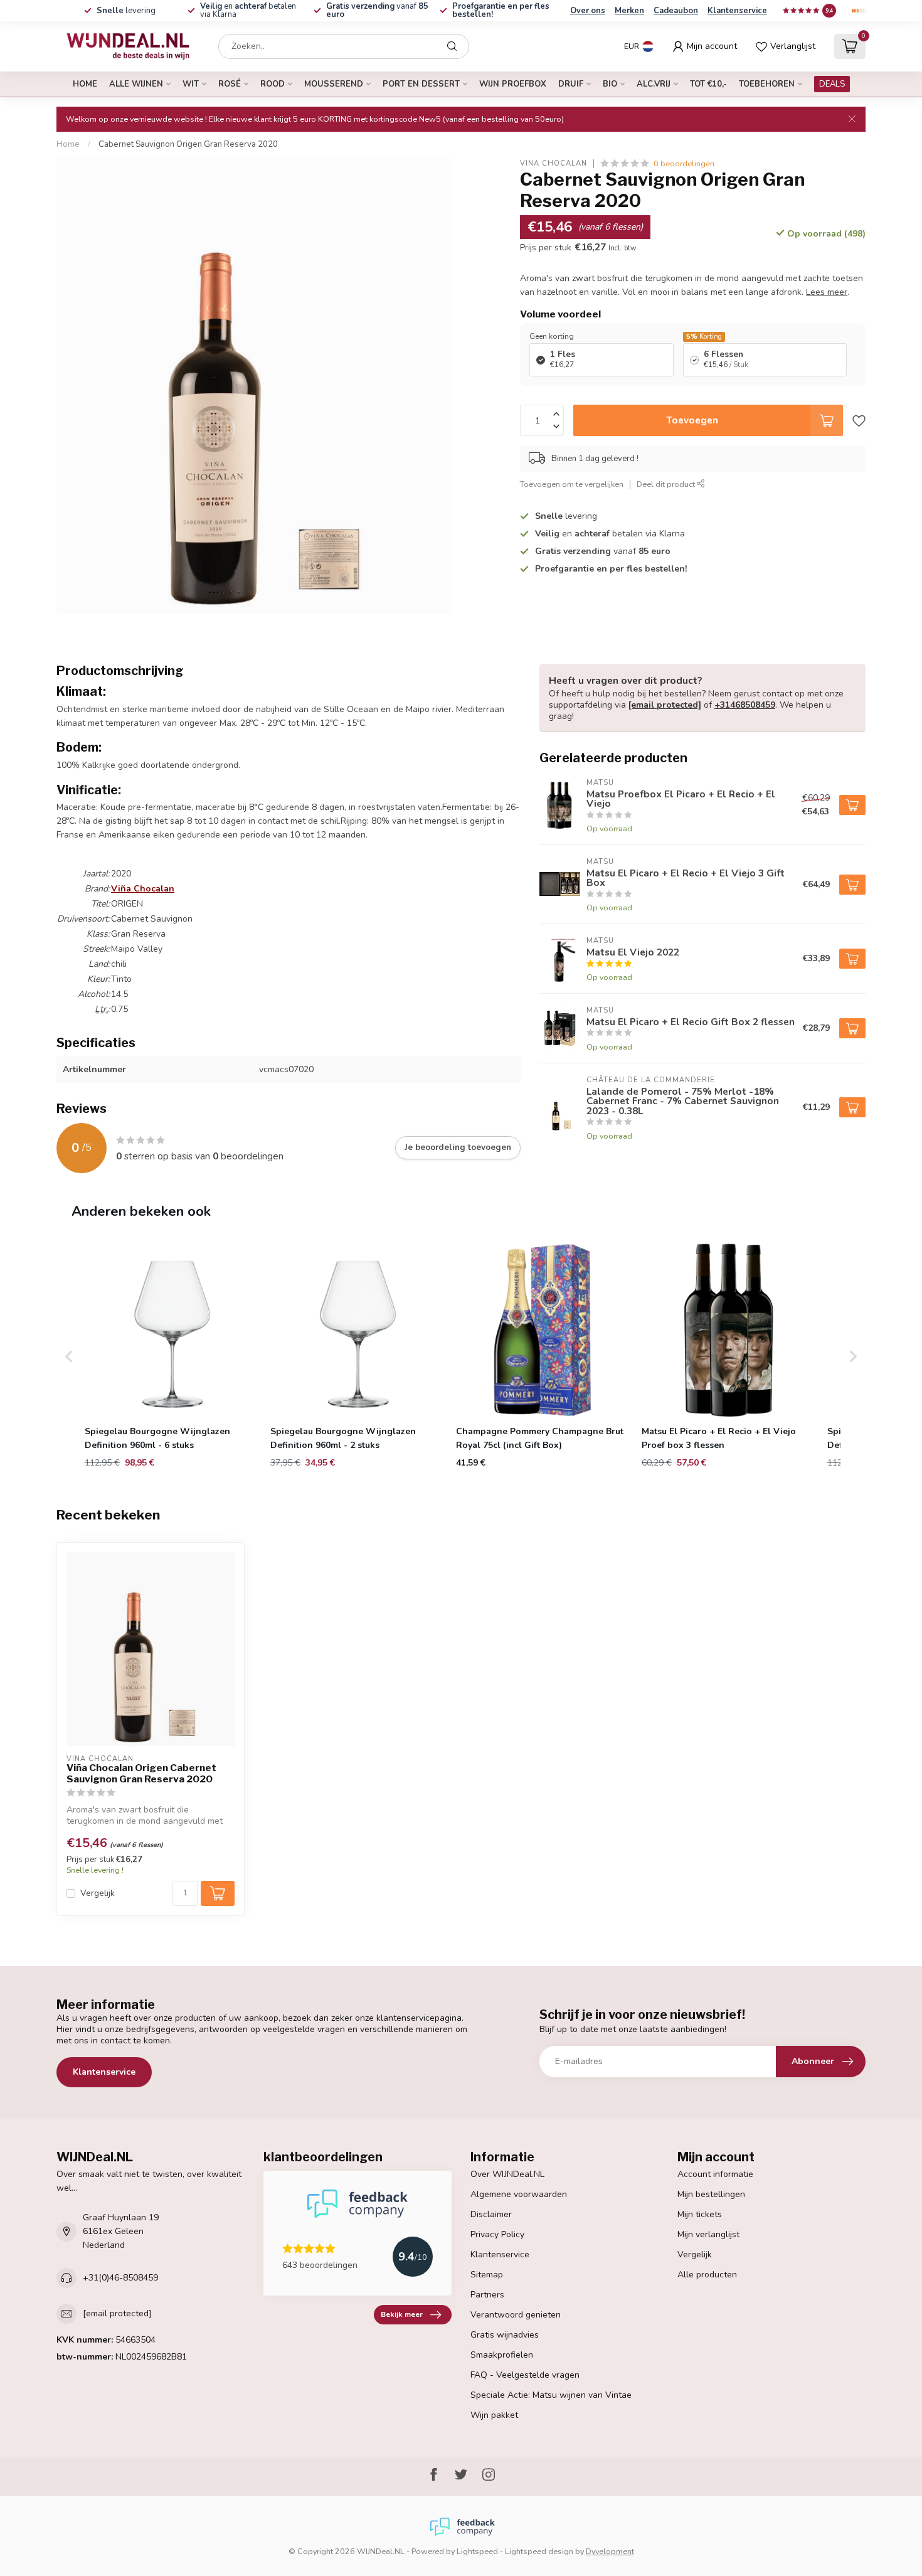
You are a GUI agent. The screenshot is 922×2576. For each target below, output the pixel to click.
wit (191, 84)
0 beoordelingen (684, 163)
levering (126, 11)
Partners (487, 2295)
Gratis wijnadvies (505, 2335)
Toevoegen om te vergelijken (572, 484)
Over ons (588, 11)
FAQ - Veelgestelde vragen (525, 2375)
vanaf (377, 10)
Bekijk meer (402, 2314)
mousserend (334, 84)
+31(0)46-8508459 (120, 2278)
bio (610, 84)
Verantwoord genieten (516, 2315)
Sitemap (487, 2275)
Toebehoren (767, 84)
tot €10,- (708, 84)
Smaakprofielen (502, 2355)
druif (571, 84)
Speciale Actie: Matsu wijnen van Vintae (551, 2395)
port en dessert (421, 84)
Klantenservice (737, 11)
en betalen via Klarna (248, 10)
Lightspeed (477, 2551)
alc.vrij (654, 84)
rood (273, 84)
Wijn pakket (494, 2415)
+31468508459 (745, 705)
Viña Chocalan (554, 163)
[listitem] (172, 1356)
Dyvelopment (610, 2551)
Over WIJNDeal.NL (507, 2174)
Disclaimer (491, 2214)
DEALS (832, 84)
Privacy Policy (497, 2234)
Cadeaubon (676, 11)
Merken (629, 11)
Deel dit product (667, 484)
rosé (230, 84)
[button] (69, 1356)
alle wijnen (136, 84)
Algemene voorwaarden (519, 2194)
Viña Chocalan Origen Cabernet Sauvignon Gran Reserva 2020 (141, 1774)
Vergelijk (98, 1893)
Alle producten (707, 2275)
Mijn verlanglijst (708, 2234)
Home (85, 84)
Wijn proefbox (513, 84)
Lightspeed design (539, 2551)
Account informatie (715, 2174)
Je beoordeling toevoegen (458, 1147)
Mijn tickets (700, 2214)
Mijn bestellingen (711, 2194)
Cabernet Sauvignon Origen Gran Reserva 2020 (188, 144)
